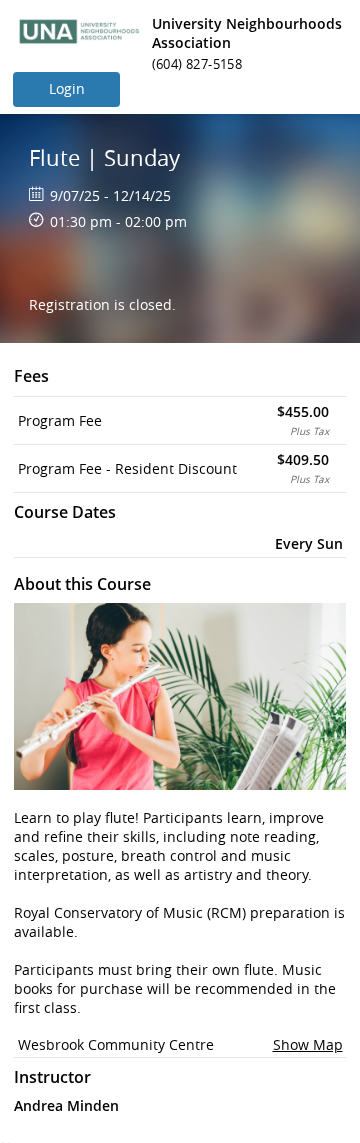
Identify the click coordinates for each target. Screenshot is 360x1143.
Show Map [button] (308, 1044)
